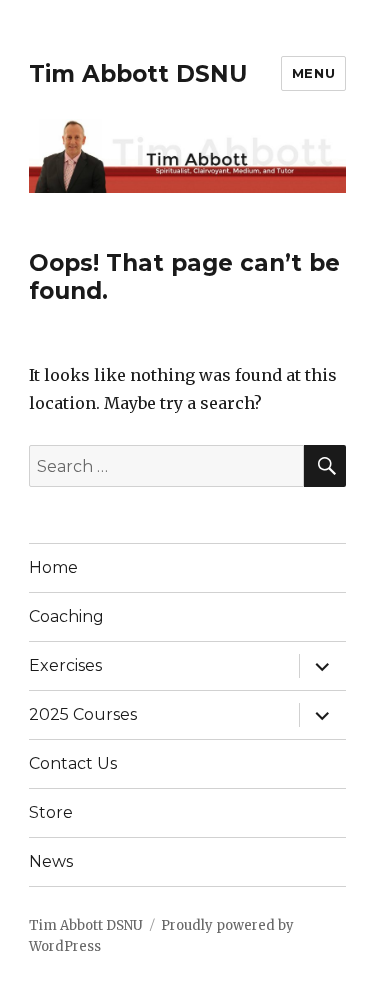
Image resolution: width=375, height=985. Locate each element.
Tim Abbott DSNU (138, 74)
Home (53, 567)
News (51, 861)
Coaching (66, 616)
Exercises (65, 665)
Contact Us (73, 763)
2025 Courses (83, 714)
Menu (313, 73)
